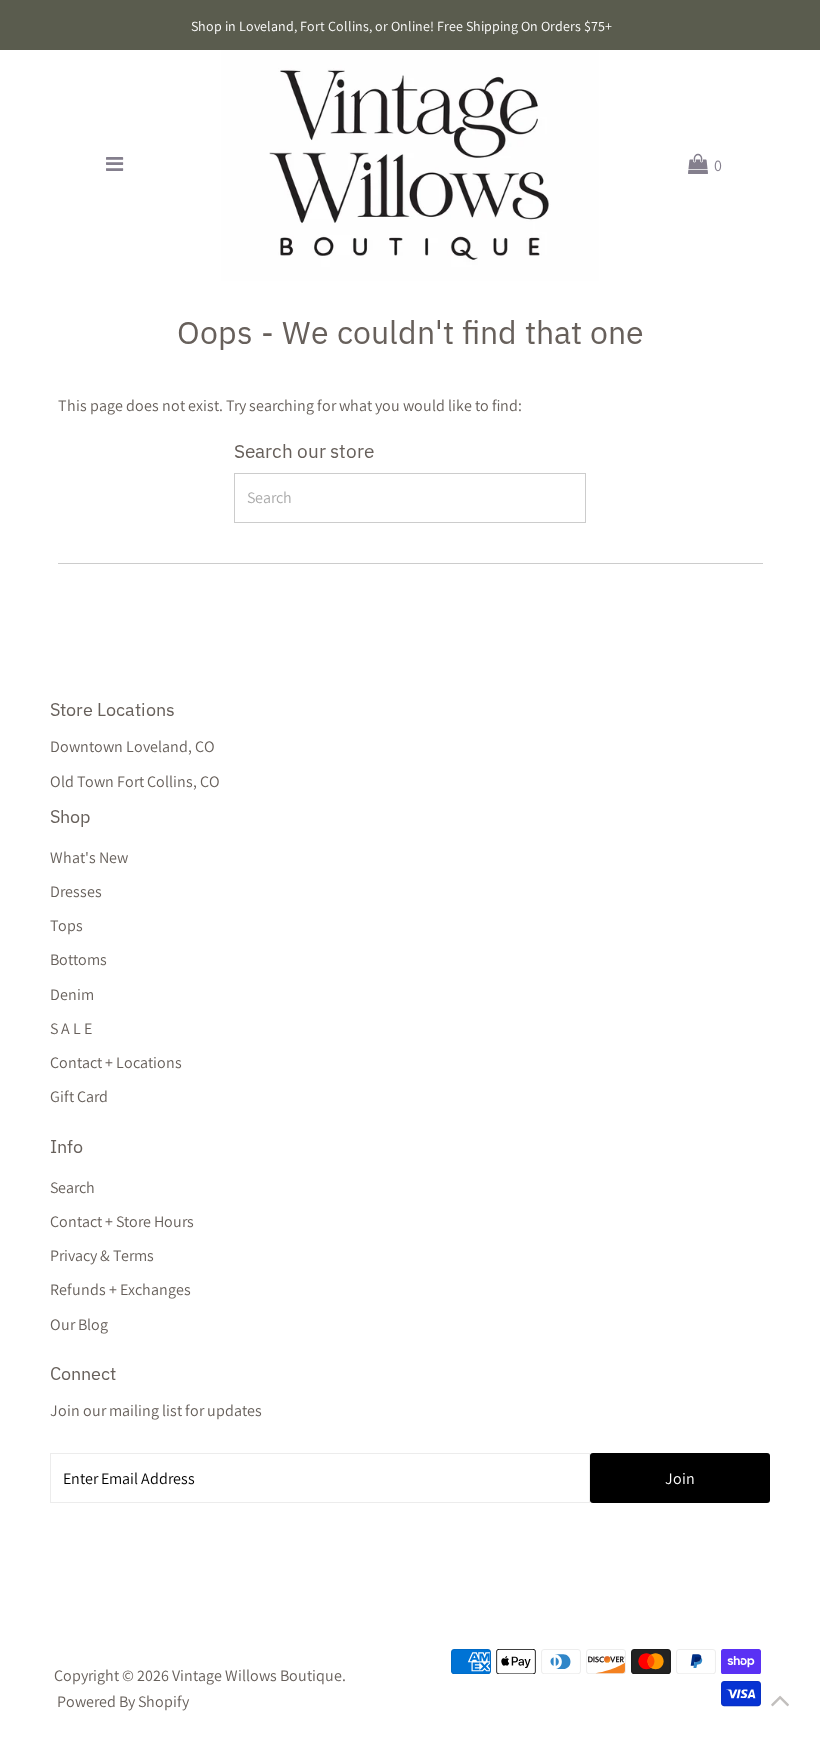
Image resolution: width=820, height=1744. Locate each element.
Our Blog (79, 1324)
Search (72, 1187)
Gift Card (79, 1096)
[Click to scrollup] (780, 1704)
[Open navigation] (115, 165)
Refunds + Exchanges (120, 1289)
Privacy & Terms (102, 1255)
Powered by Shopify (123, 1701)
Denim (72, 994)
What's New (89, 857)
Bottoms (78, 959)
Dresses (76, 891)
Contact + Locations (116, 1062)
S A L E (71, 1028)
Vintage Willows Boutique (257, 1675)
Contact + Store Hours (122, 1221)
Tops (66, 925)
